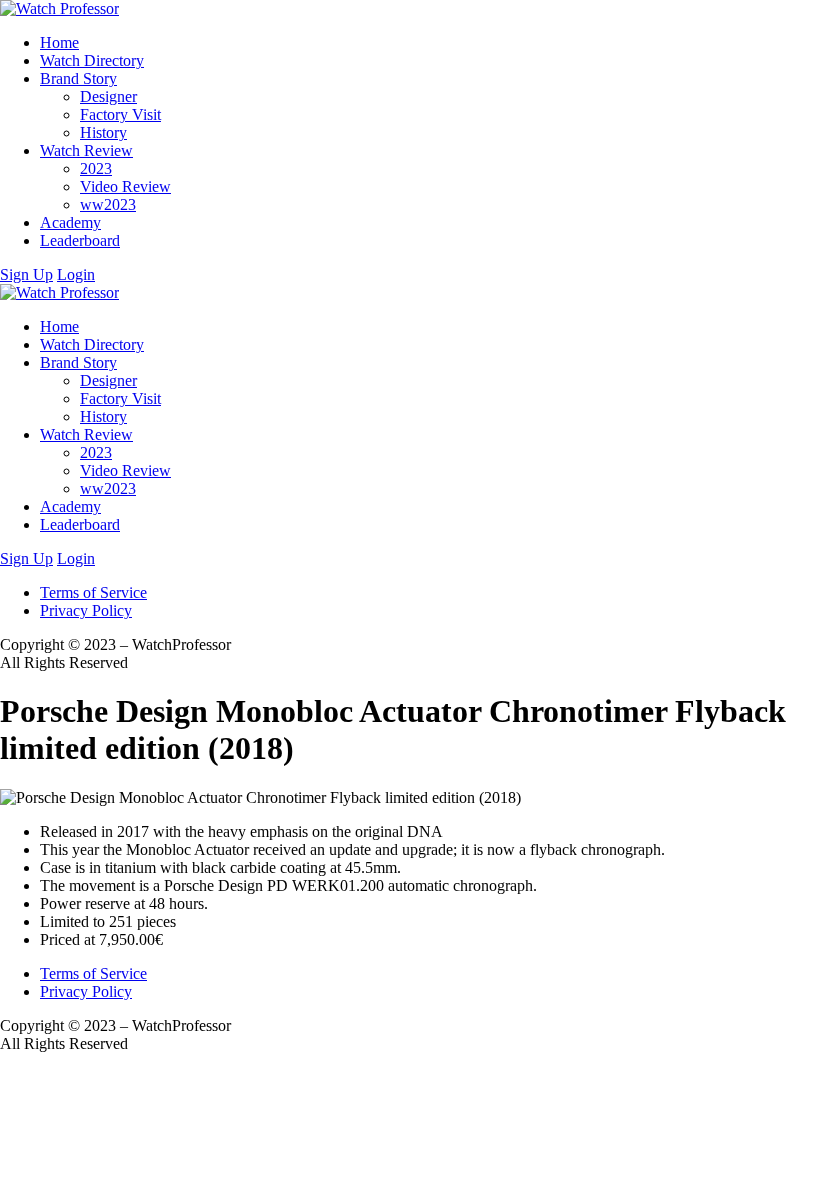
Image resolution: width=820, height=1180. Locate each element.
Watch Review (86, 150)
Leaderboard (80, 240)
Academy (70, 222)
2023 (96, 168)
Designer (108, 96)
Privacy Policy (86, 610)
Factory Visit (120, 114)
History (103, 132)
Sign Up (26, 274)
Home (59, 42)
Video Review (125, 186)
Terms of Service (93, 592)
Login (76, 274)
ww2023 (108, 204)
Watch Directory (92, 60)
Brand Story (78, 78)
